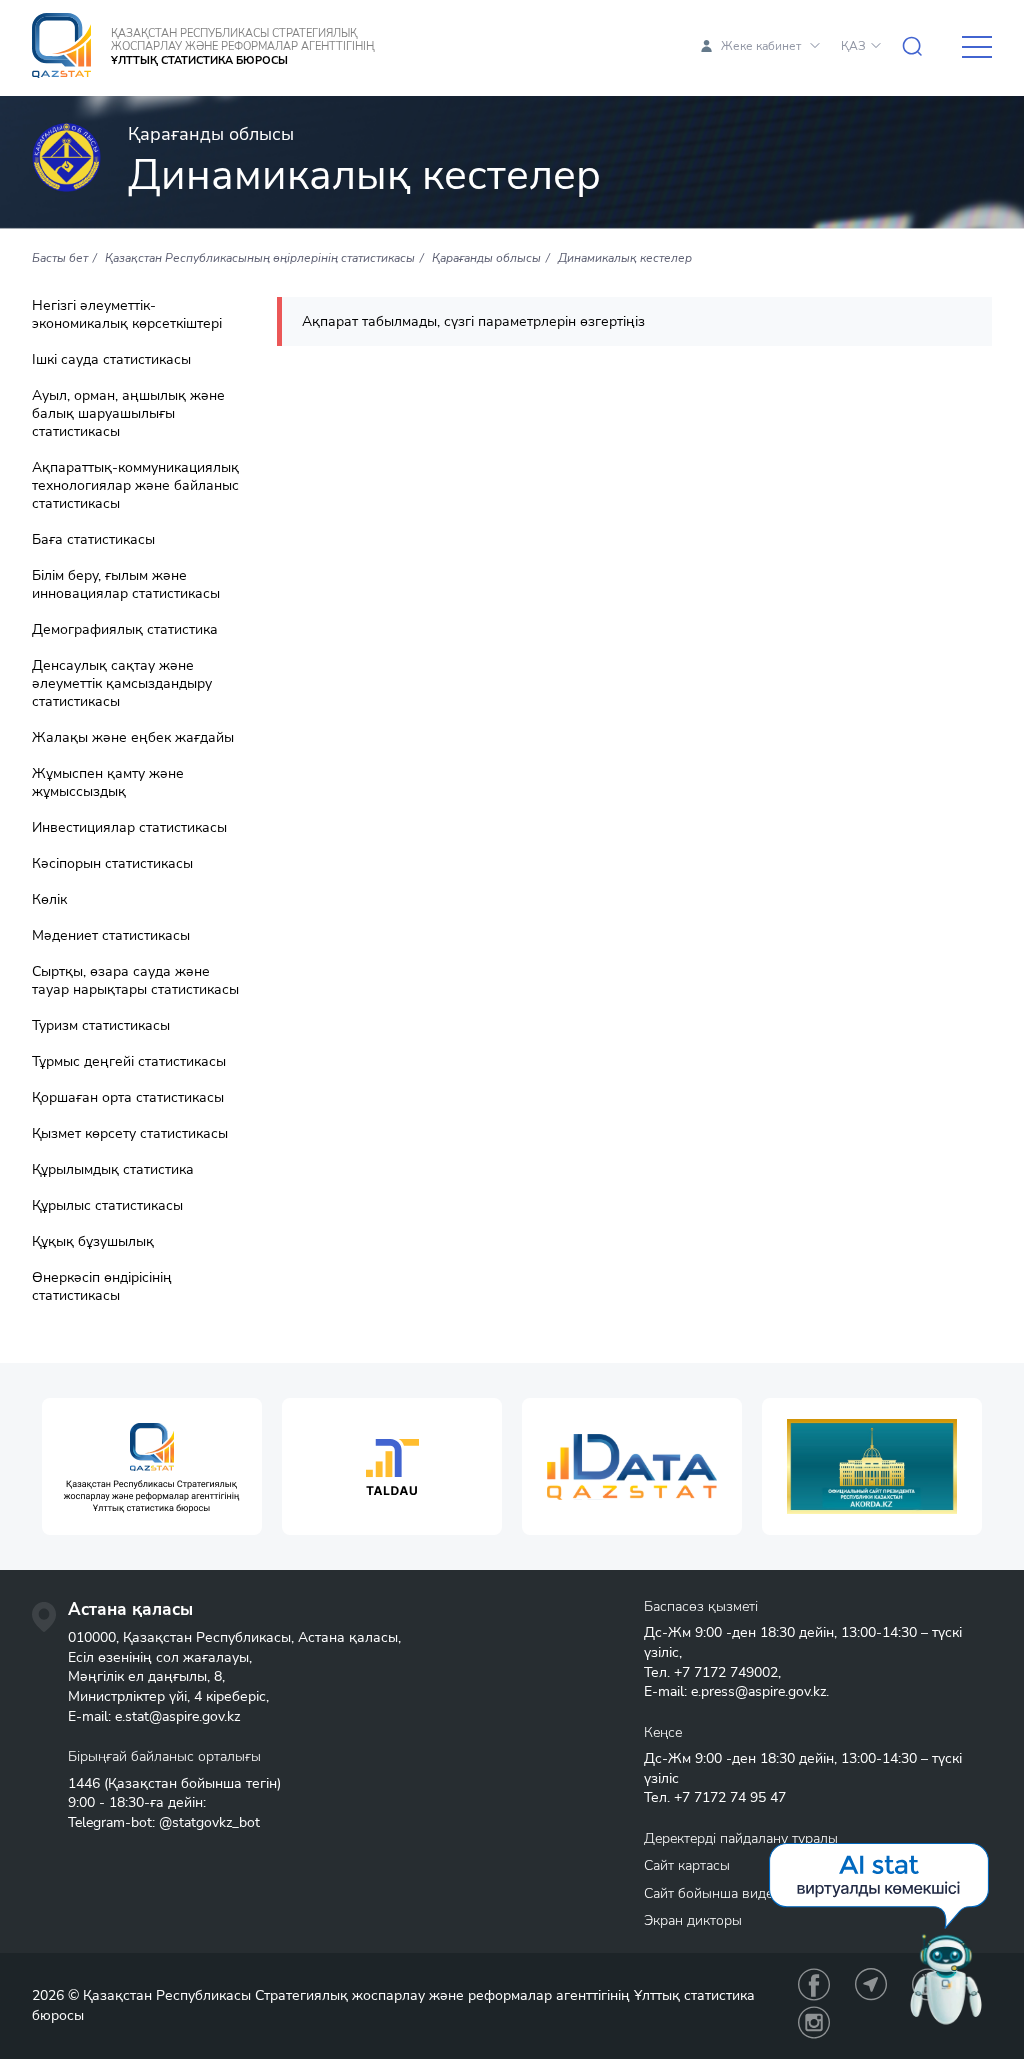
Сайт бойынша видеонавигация (746, 1893)
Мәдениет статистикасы (111, 936)
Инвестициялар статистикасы (129, 828)
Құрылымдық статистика (113, 1170)
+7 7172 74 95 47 (730, 1797)
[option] (152, 1466)
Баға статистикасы (93, 540)
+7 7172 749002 (726, 1672)
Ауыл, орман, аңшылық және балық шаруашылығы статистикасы (128, 414)
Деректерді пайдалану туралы (741, 1838)
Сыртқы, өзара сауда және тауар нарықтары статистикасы (135, 981)
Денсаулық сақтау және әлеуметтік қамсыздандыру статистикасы (122, 684)
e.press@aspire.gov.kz (758, 1691)
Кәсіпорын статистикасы (112, 864)
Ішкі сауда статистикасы (111, 360)
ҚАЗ (853, 46)
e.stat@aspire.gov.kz (177, 1716)
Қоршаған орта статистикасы (128, 1098)
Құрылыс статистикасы (107, 1206)
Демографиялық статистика (125, 630)
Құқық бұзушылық (93, 1242)
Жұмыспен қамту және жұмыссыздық (108, 783)
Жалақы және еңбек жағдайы (133, 738)
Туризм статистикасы (101, 1026)
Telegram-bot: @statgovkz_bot (164, 1822)
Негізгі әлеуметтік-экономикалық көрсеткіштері (127, 315)
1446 (84, 1783)
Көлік (49, 900)
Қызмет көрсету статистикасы (130, 1134)
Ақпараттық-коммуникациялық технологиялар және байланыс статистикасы (135, 486)
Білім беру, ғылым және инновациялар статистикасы (126, 585)
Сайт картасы (687, 1865)
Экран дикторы (693, 1920)
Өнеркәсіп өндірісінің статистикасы (102, 1287)
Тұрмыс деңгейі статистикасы (129, 1062)
